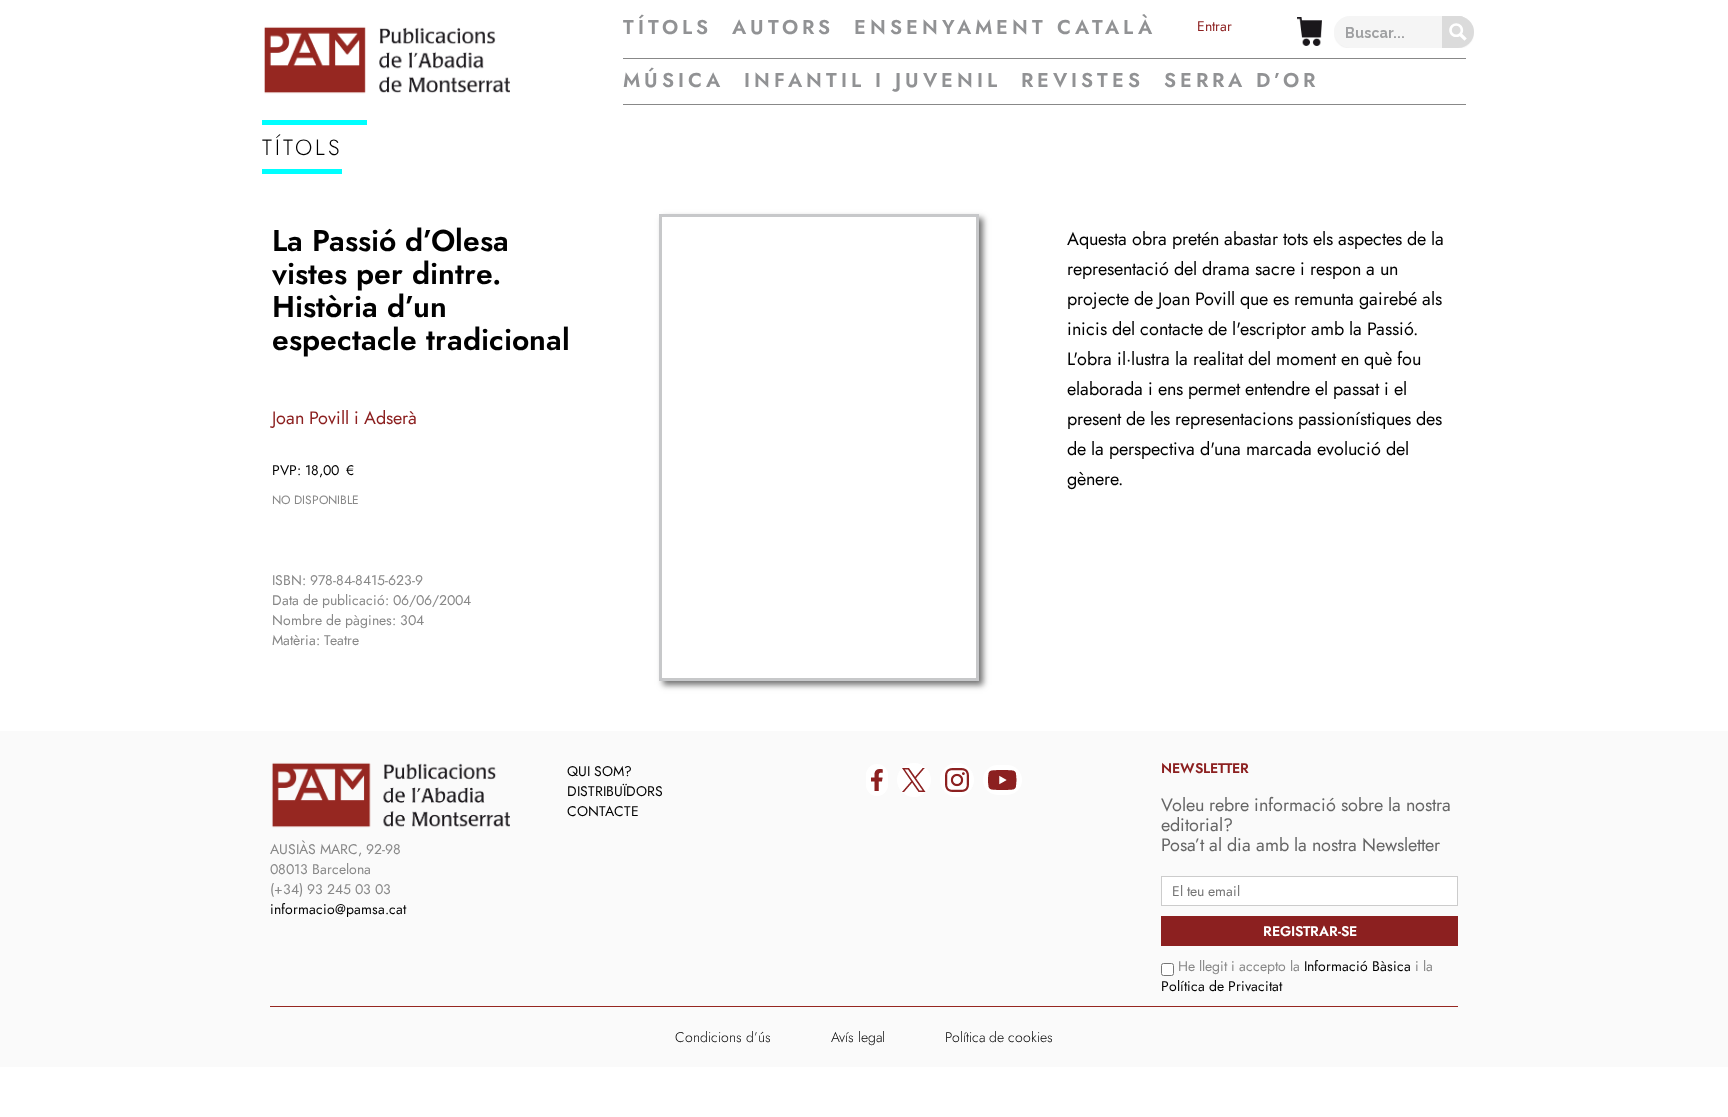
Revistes (1082, 80)
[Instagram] (957, 780)
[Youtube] (1002, 780)
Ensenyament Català (1005, 28)
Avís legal (858, 1037)
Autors (783, 28)
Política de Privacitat (1221, 986)
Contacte (603, 811)
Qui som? (599, 771)
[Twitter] (914, 780)
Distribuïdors (615, 791)
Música (673, 80)
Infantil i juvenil (872, 80)
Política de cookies (999, 1037)
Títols (667, 28)
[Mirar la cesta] (1309, 31)
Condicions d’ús (723, 1037)
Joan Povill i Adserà (344, 418)
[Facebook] (877, 780)
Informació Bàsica (1357, 966)
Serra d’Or (1241, 80)
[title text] (442, 60)
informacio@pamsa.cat (338, 909)
